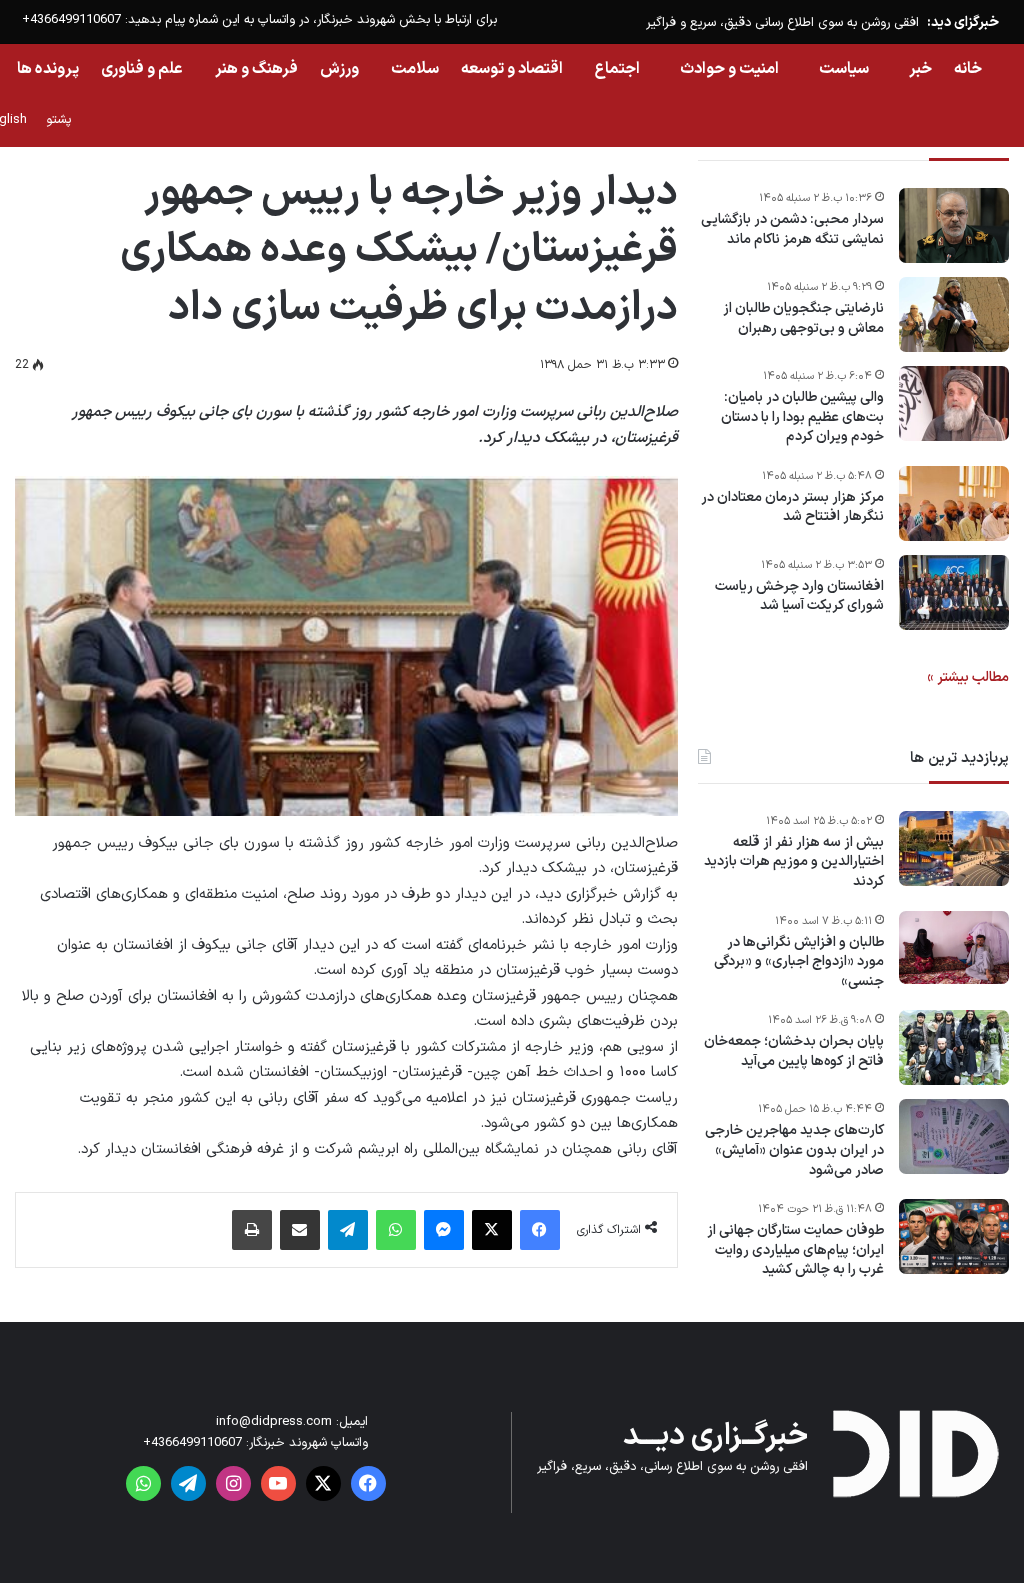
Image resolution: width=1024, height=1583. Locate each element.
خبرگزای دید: (963, 22)
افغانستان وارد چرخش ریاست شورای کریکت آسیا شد (799, 596)
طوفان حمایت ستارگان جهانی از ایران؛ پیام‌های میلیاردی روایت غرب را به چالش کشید (795, 1250)
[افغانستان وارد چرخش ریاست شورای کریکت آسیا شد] (954, 592)
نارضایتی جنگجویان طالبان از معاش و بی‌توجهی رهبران (803, 318)
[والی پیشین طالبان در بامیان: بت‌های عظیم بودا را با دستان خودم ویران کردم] (954, 403)
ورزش (339, 69)
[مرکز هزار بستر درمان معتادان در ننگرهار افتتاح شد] (954, 503)
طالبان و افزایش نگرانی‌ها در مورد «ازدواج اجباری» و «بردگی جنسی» (799, 962)
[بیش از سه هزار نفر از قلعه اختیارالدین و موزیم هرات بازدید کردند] (954, 848)
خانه (968, 69)
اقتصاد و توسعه (512, 69)
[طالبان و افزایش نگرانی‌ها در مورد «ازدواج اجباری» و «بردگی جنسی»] (954, 948)
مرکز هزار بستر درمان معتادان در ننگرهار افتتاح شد (792, 507)
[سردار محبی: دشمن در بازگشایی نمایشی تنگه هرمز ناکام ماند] (954, 225)
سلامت (415, 69)
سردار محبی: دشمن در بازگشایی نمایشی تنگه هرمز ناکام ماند (792, 229)
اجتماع (617, 69)
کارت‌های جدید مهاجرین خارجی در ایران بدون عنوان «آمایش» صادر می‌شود (794, 1150)
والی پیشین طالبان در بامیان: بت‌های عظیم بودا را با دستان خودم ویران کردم (802, 417)
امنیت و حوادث (729, 69)
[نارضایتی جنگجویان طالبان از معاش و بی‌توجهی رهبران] (954, 314)
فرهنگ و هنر (256, 69)
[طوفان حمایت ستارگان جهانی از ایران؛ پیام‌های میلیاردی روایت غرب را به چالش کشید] (954, 1236)
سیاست (844, 69)
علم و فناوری (142, 69)
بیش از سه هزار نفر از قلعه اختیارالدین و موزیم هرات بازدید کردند (794, 862)
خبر (920, 69)
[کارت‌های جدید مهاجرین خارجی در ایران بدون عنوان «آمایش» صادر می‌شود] (954, 1136)
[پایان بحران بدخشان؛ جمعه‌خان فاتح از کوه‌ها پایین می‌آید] (954, 1047)
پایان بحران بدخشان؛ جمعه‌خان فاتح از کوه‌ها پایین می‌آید (794, 1051)
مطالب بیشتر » (968, 677)
